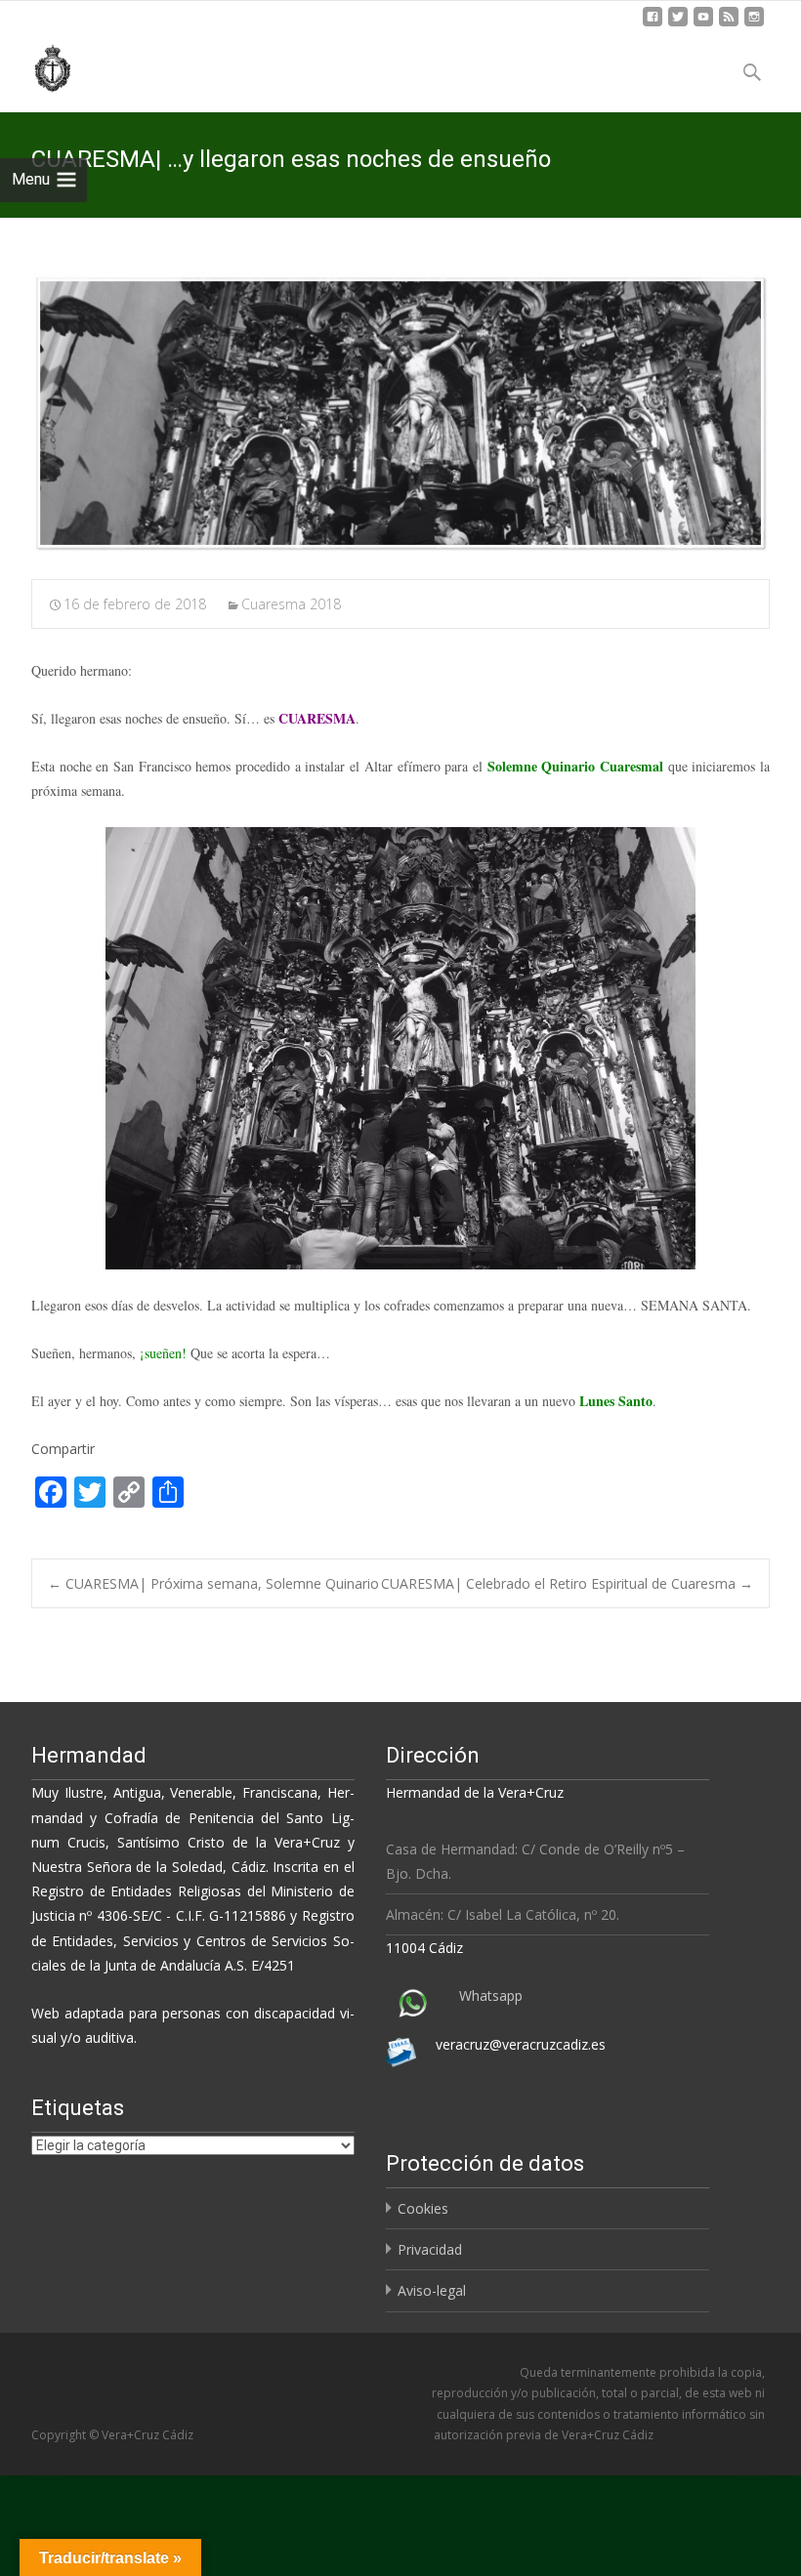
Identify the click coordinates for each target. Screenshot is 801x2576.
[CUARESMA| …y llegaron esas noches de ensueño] (400, 413)
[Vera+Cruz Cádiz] (39, 65)
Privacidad (430, 2249)
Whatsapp (491, 1995)
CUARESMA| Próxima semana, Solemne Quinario (213, 1583)
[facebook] (653, 24)
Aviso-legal (432, 2290)
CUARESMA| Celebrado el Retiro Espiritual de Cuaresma (567, 1583)
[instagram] (754, 24)
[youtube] (703, 24)
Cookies (423, 2208)
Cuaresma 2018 (291, 604)
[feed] (729, 24)
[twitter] (678, 24)
